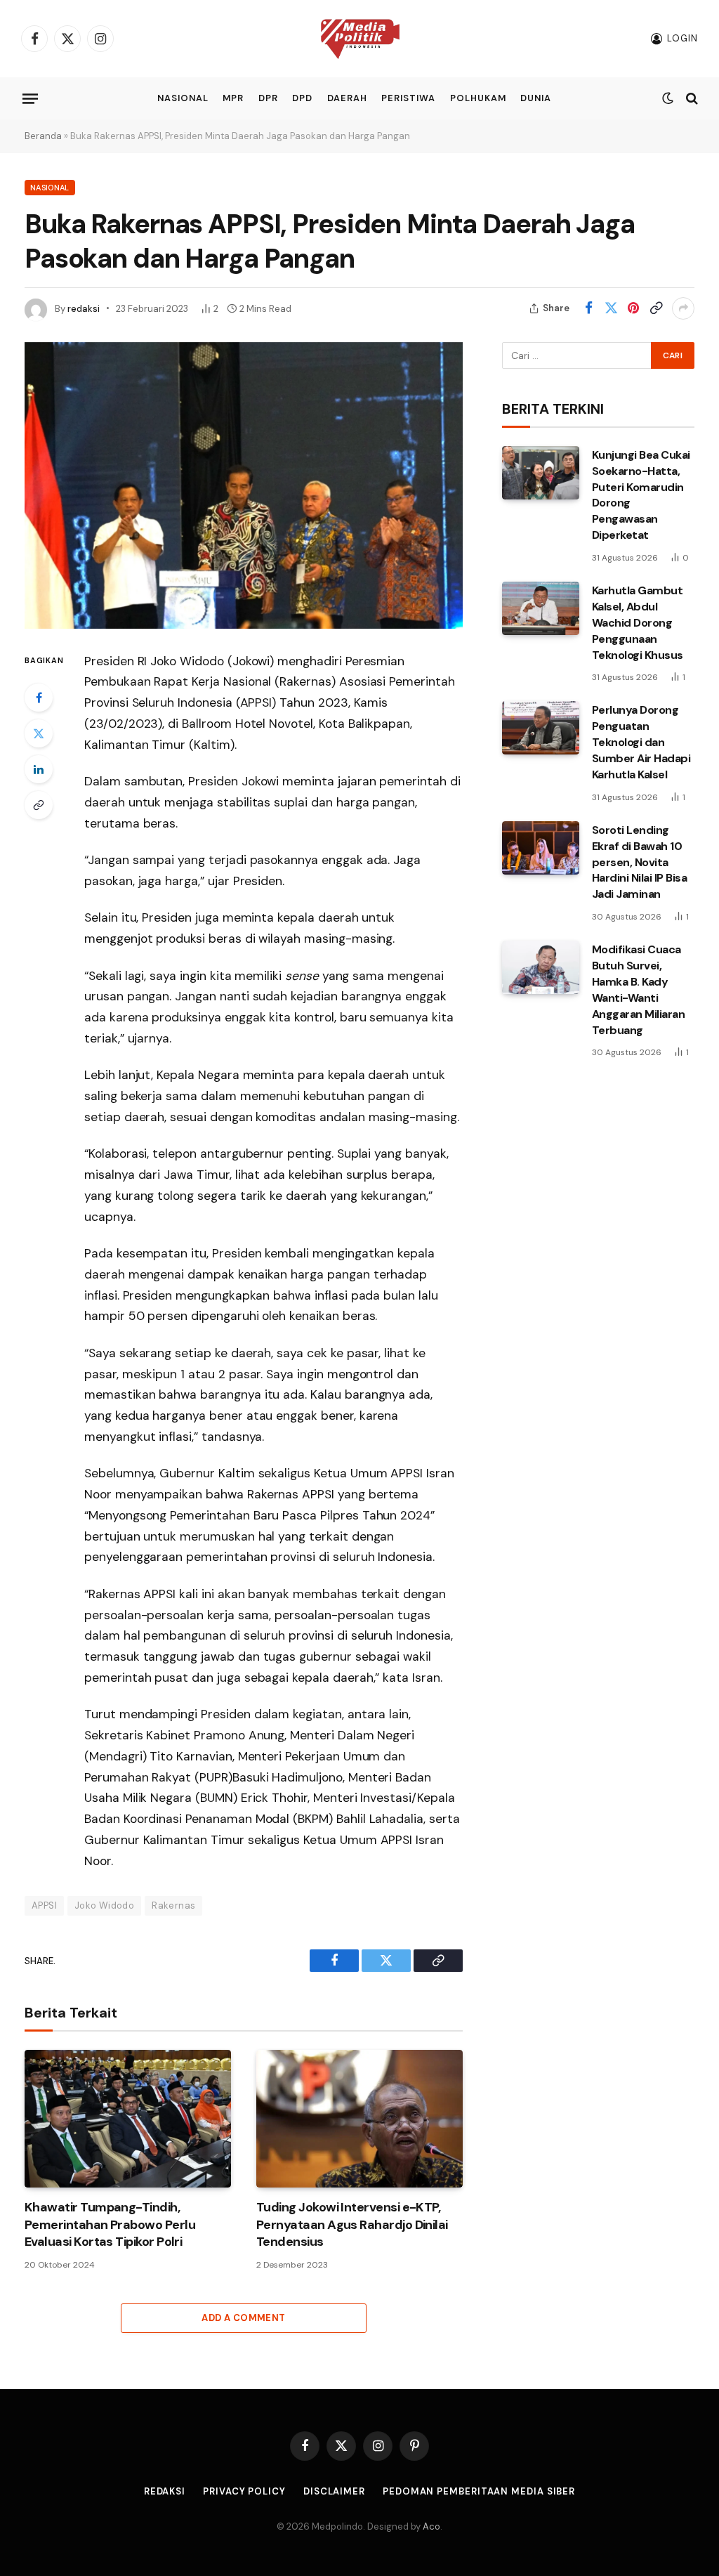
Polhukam (478, 98)
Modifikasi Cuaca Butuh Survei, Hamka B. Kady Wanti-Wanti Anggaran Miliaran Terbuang (639, 989)
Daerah (347, 98)
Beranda (43, 136)
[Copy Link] (656, 308)
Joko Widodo (104, 1905)
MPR (233, 98)
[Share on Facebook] (588, 308)
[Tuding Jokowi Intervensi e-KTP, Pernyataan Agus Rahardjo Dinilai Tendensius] (359, 2119)
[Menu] (30, 98)
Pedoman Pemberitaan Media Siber (479, 2491)
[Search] (691, 99)
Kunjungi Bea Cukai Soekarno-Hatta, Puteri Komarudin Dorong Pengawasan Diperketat (641, 495)
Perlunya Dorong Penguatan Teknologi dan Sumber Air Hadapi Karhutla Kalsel (641, 742)
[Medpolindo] (360, 39)
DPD (302, 98)
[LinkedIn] (39, 769)
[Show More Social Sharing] (683, 308)
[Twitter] (39, 733)
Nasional (183, 98)
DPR (268, 98)
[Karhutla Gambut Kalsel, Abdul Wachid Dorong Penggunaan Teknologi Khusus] (541, 608)
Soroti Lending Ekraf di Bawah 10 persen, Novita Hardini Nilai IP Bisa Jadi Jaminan (640, 862)
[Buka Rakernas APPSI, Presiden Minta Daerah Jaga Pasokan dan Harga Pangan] (244, 485)
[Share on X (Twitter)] (611, 308)
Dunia (536, 98)
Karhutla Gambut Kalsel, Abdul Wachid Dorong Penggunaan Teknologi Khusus (638, 623)
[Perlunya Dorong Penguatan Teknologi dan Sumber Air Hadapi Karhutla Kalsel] (541, 728)
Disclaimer (334, 2491)
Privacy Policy (244, 2491)
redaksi (84, 309)
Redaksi (165, 2491)
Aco (431, 2526)
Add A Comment (243, 2318)
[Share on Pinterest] (633, 308)
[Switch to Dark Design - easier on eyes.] (668, 98)
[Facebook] (39, 698)
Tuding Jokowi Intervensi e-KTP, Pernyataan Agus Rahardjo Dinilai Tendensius (352, 2224)
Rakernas (173, 1905)
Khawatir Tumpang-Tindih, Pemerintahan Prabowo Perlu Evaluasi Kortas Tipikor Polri (110, 2224)
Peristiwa (408, 98)
